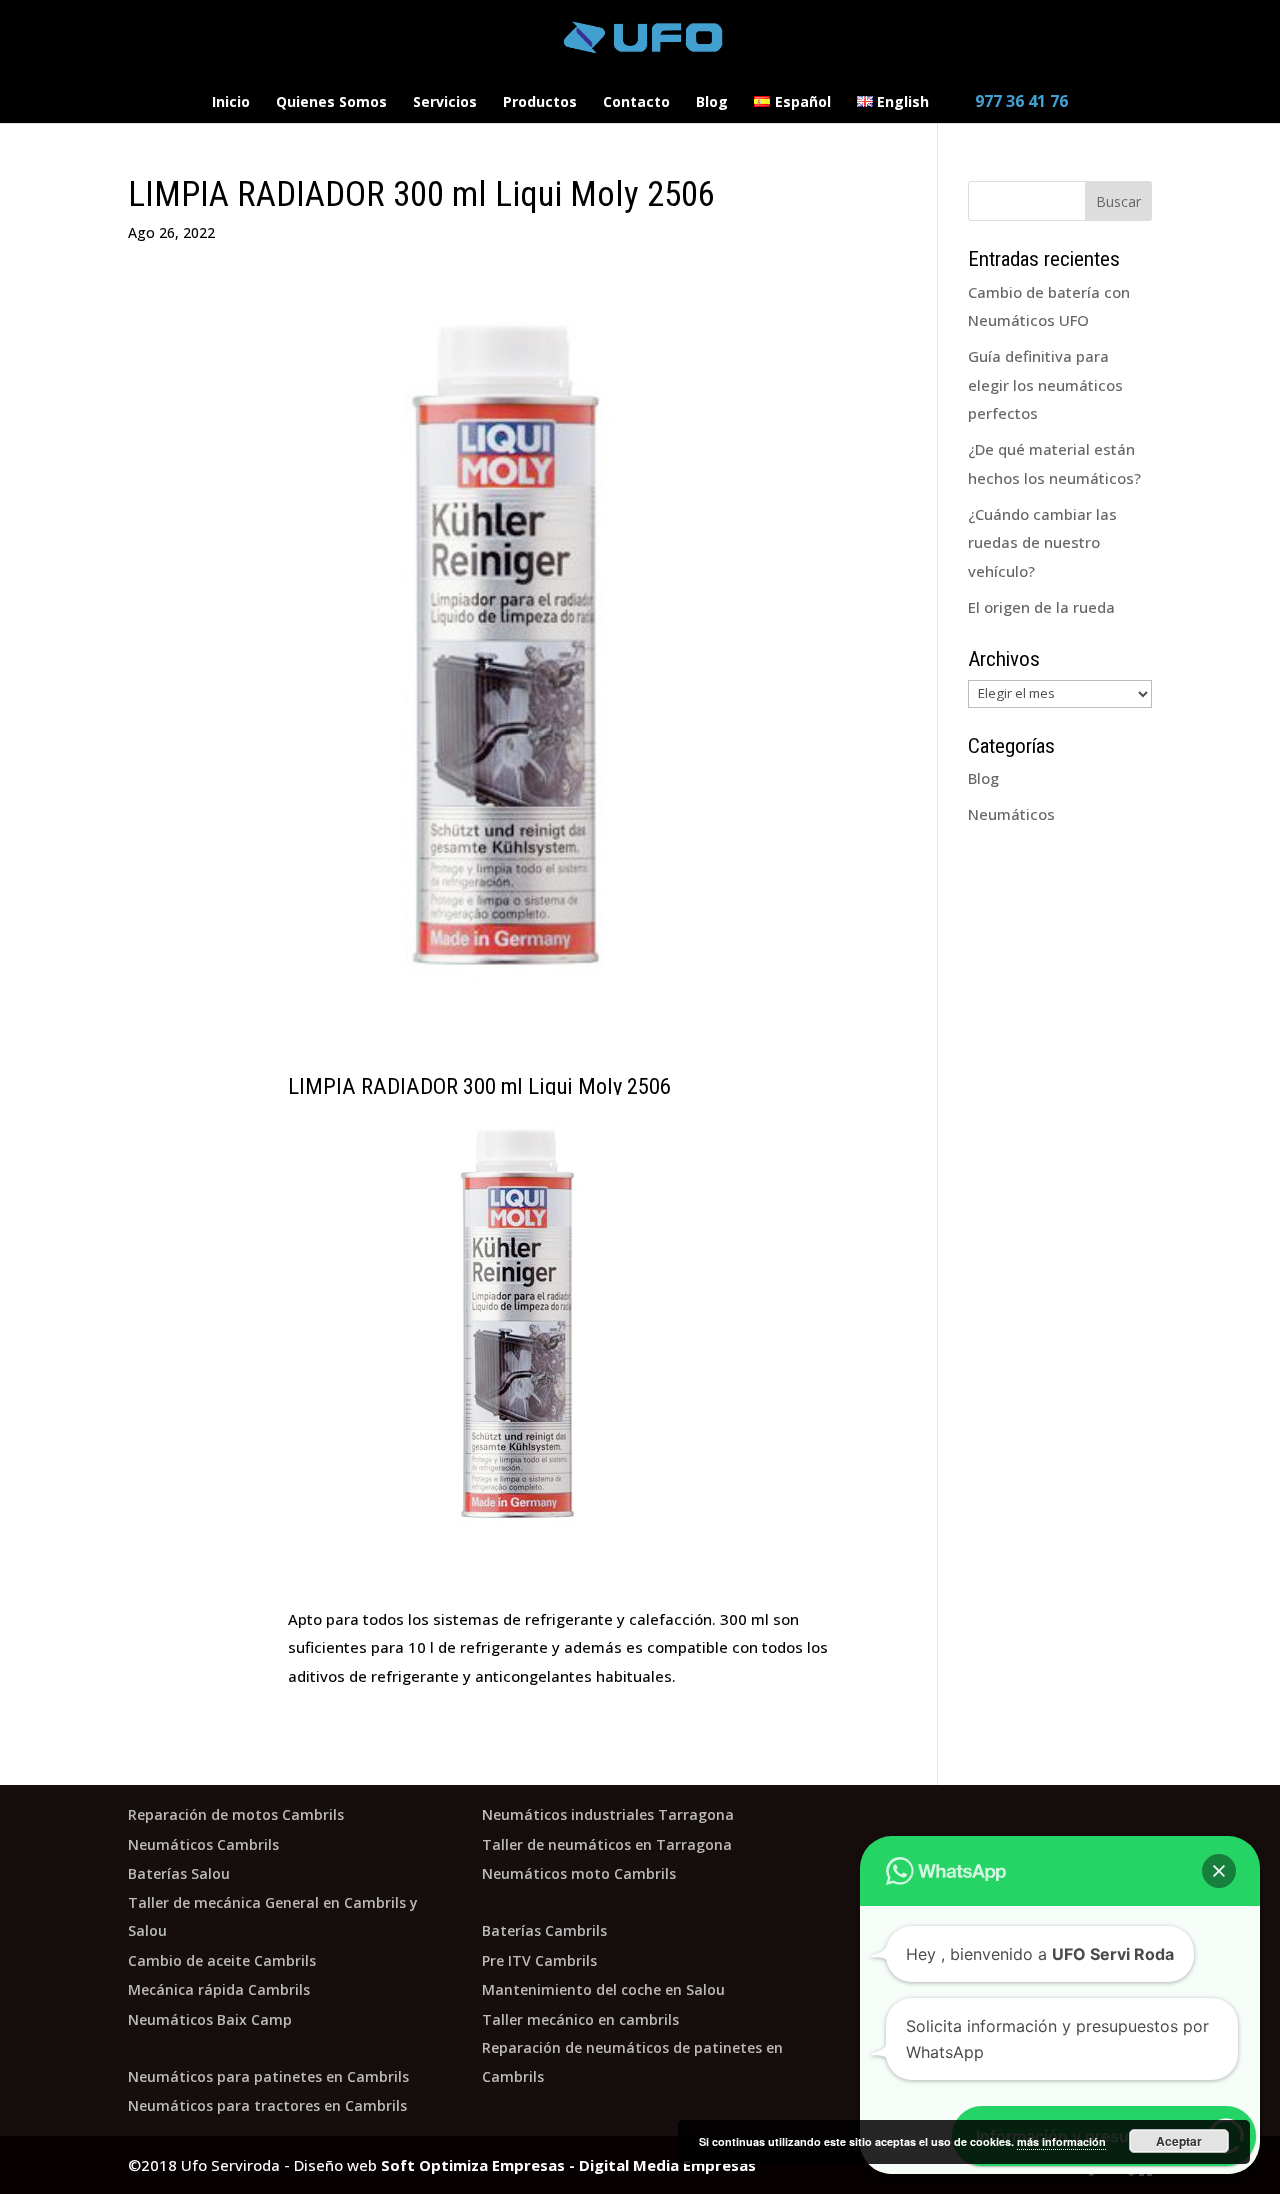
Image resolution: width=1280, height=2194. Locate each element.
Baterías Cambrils (544, 1930)
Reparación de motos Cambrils (236, 1814)
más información (1061, 2141)
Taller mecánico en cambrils (580, 2019)
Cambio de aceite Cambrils (222, 1960)
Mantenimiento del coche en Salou (603, 1989)
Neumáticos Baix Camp (210, 2019)
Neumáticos (1011, 814)
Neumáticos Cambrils (203, 1844)
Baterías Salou (179, 1873)
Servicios (445, 103)
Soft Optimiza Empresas (473, 2165)
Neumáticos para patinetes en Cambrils (268, 2076)
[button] (1219, 1871)
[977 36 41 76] (1011, 87)
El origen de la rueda (1041, 607)
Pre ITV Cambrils (539, 1960)
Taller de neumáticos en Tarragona (607, 1844)
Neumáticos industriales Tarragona (608, 1814)
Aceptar (1179, 2141)
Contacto (636, 103)
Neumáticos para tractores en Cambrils (267, 2105)
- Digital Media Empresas (660, 2165)
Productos (540, 103)
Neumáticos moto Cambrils (579, 1873)
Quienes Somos (331, 103)
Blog (712, 103)
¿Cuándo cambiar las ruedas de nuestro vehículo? (1042, 542)
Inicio (231, 103)
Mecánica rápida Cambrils (219, 1989)
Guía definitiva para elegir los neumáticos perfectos (1045, 384)
